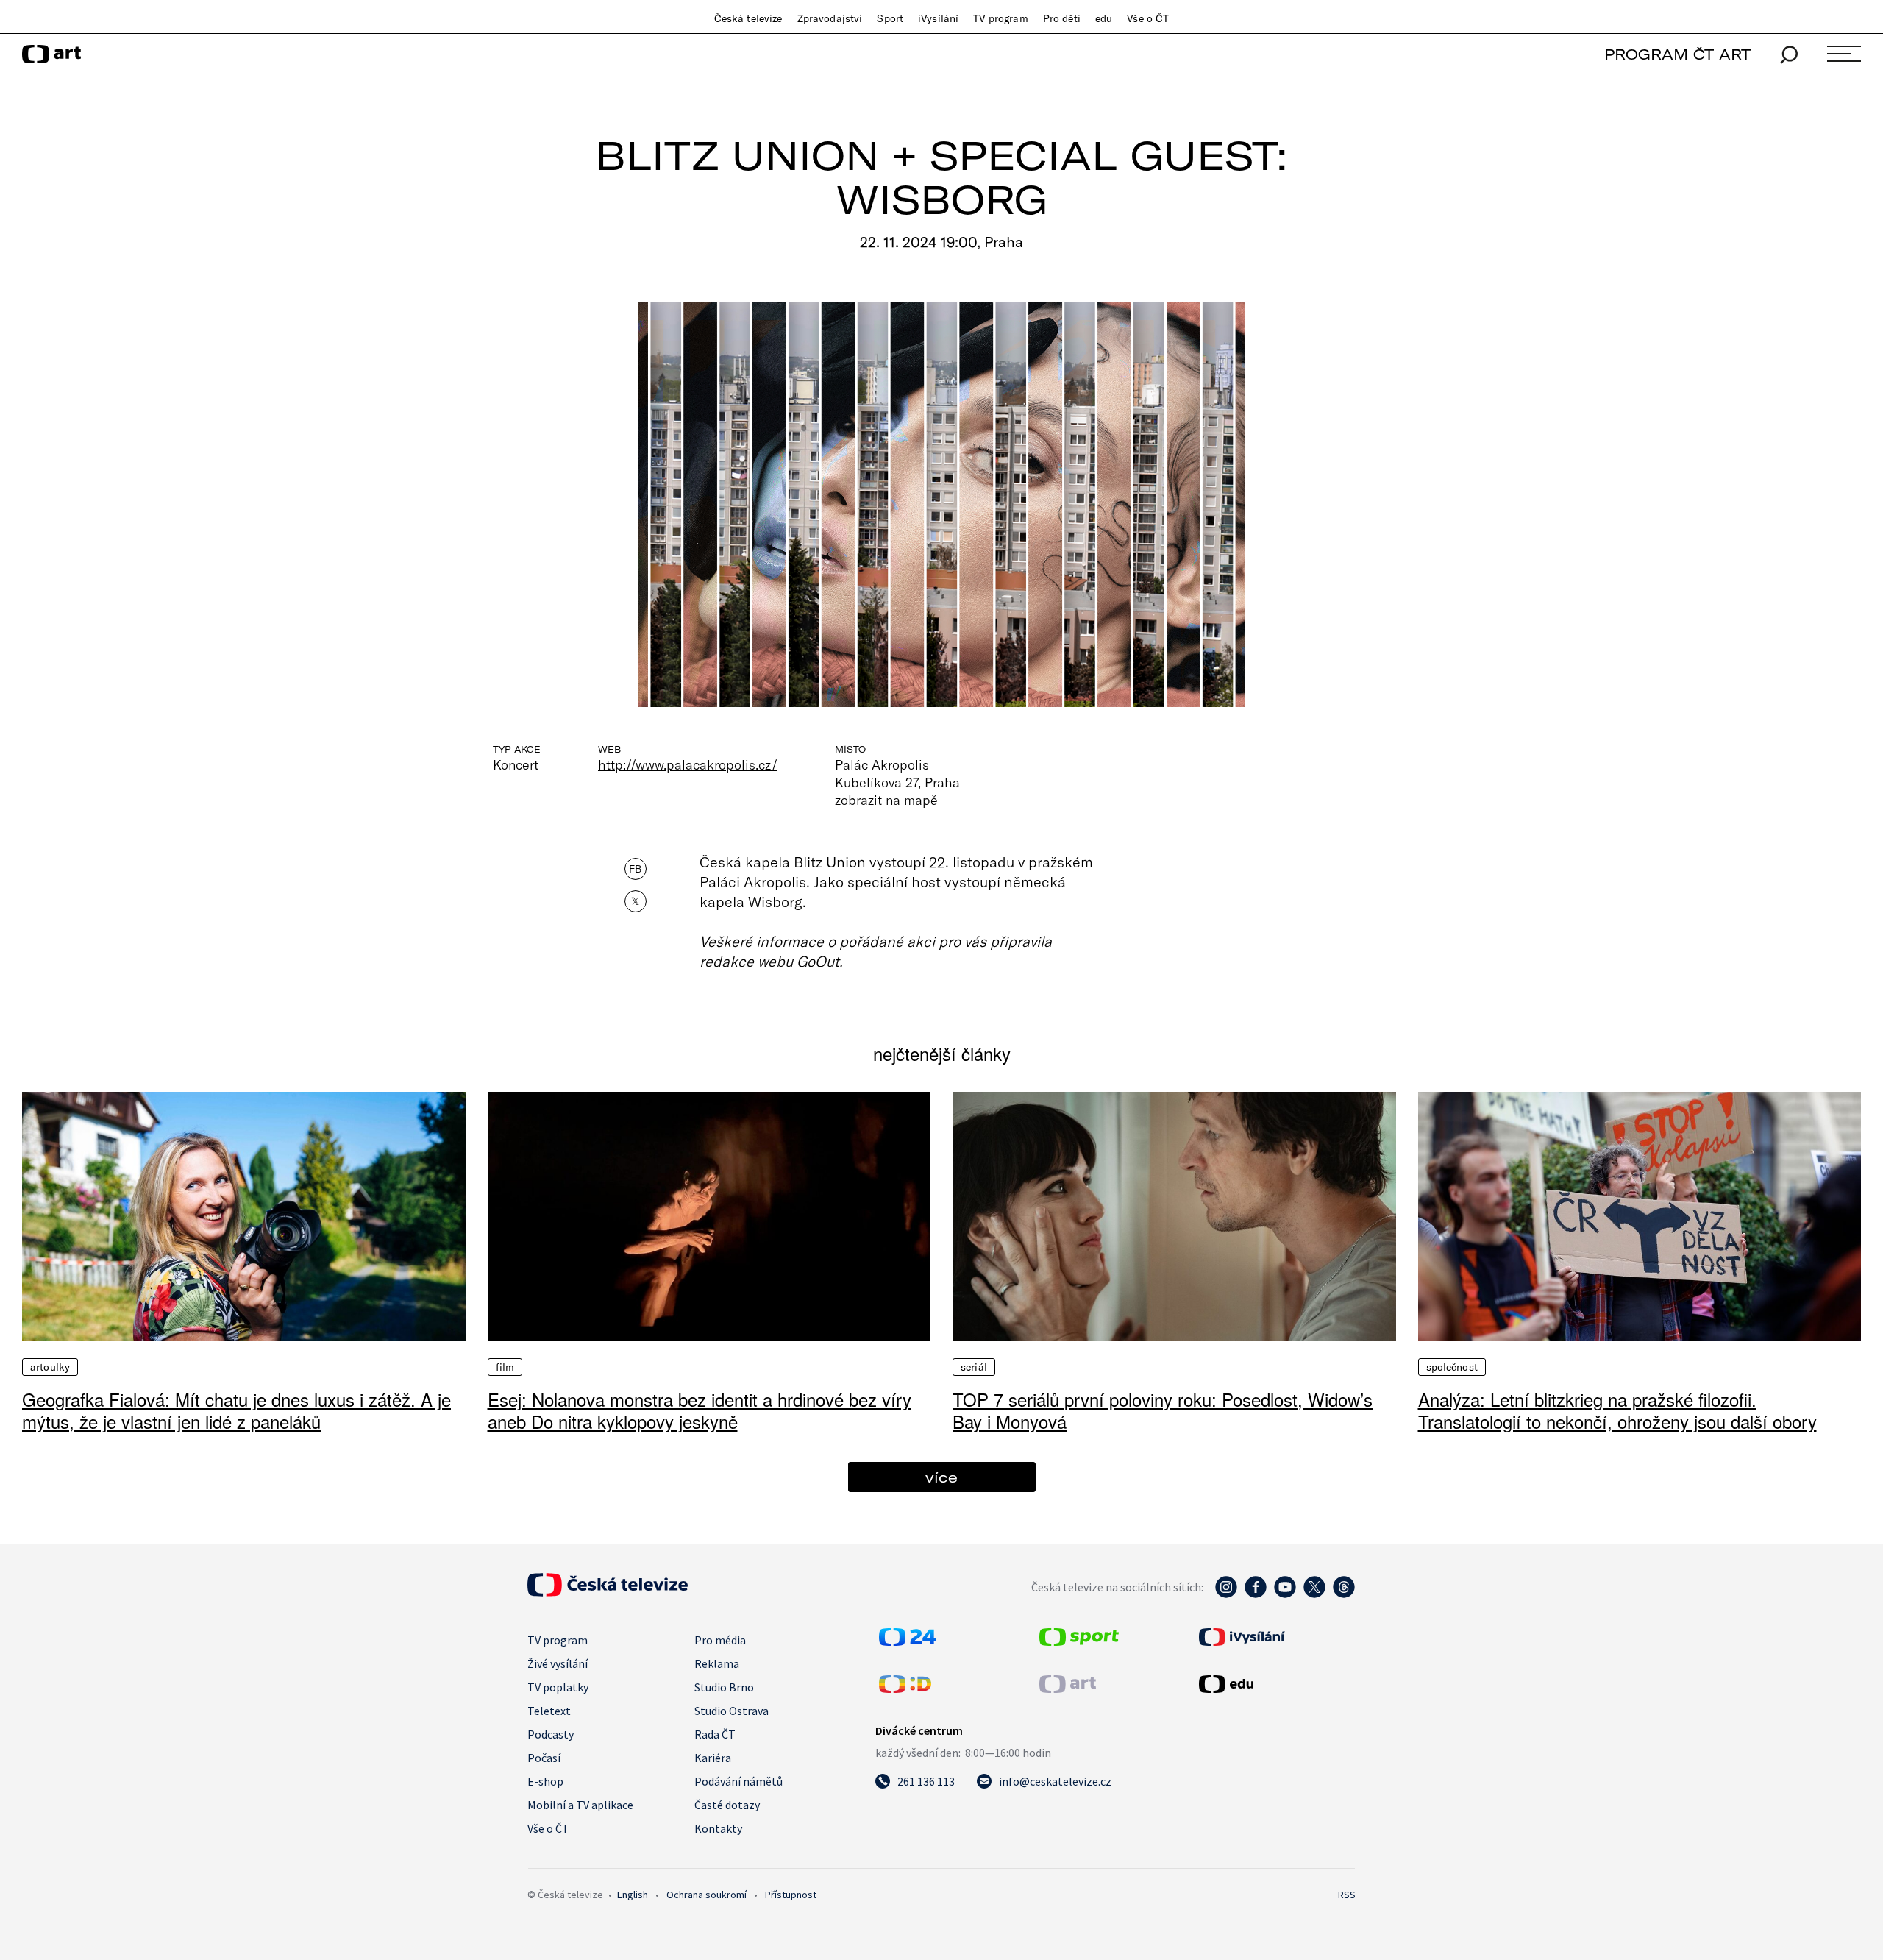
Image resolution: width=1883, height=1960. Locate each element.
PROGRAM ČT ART (1677, 54)
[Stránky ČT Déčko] (905, 1689)
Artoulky (50, 1367)
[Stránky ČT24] (907, 1641)
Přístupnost (791, 1895)
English (633, 1895)
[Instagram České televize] (1226, 1594)
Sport (890, 18)
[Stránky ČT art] (1068, 1689)
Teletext (549, 1711)
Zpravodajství (830, 18)
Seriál (974, 1367)
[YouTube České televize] (1285, 1594)
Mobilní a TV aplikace (580, 1805)
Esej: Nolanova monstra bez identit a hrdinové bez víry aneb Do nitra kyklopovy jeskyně (700, 1410)
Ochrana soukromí (706, 1895)
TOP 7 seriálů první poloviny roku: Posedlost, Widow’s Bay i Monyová (1163, 1410)
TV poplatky (558, 1687)
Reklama (717, 1663)
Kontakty (718, 1828)
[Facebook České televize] (1256, 1594)
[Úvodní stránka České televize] (608, 1592)
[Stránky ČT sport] (1079, 1641)
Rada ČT (715, 1734)
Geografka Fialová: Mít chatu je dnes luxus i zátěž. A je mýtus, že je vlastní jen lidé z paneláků (236, 1410)
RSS (1347, 1895)
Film (505, 1367)
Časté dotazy (727, 1805)
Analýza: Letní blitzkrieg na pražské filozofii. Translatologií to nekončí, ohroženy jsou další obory (1617, 1410)
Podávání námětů (738, 1781)
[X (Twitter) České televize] (1314, 1594)
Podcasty (551, 1734)
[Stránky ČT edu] (1275, 1684)
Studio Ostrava (732, 1711)
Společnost (1452, 1367)
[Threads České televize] (1344, 1594)
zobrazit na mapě (886, 800)
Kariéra (713, 1758)
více (941, 1477)
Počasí (544, 1758)
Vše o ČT (1148, 18)
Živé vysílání (558, 1663)
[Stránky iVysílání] (1275, 1637)
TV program (1000, 18)
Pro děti (1062, 18)
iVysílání (938, 18)
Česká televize (748, 18)
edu (1104, 18)
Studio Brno (724, 1687)
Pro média (720, 1640)
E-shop (545, 1781)
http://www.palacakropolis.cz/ (688, 764)
